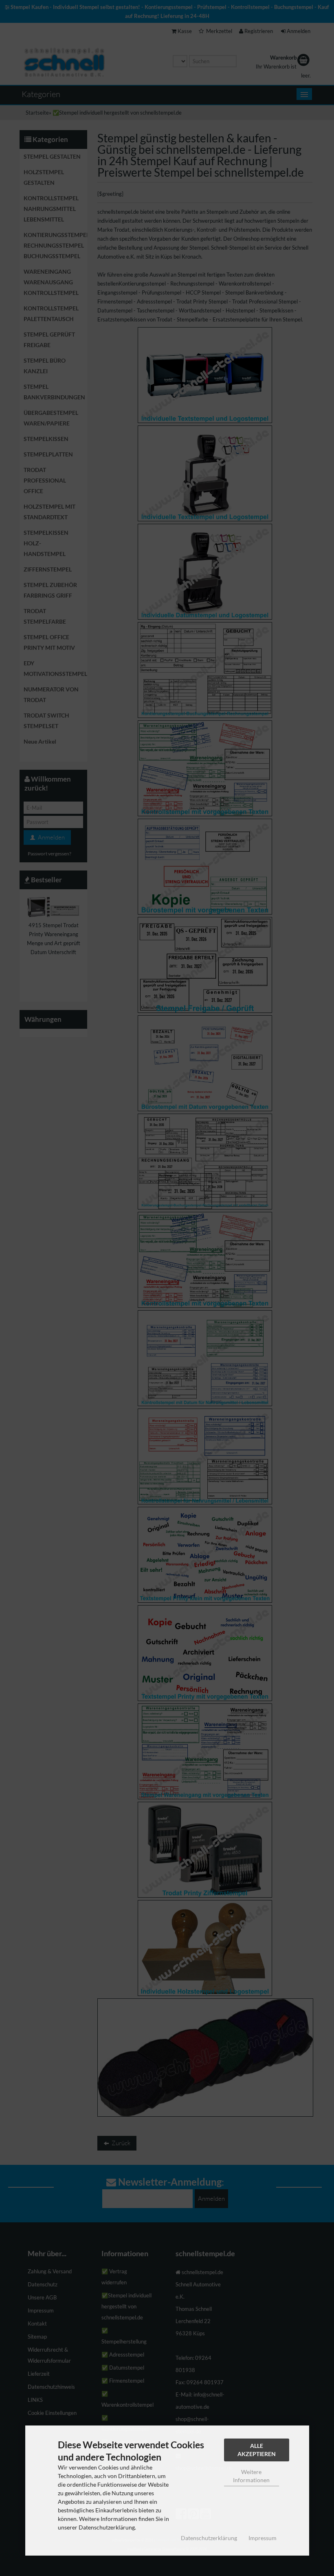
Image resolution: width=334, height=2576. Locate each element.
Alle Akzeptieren (257, 2450)
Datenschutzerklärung (209, 2538)
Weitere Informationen (251, 2476)
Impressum (263, 2538)
